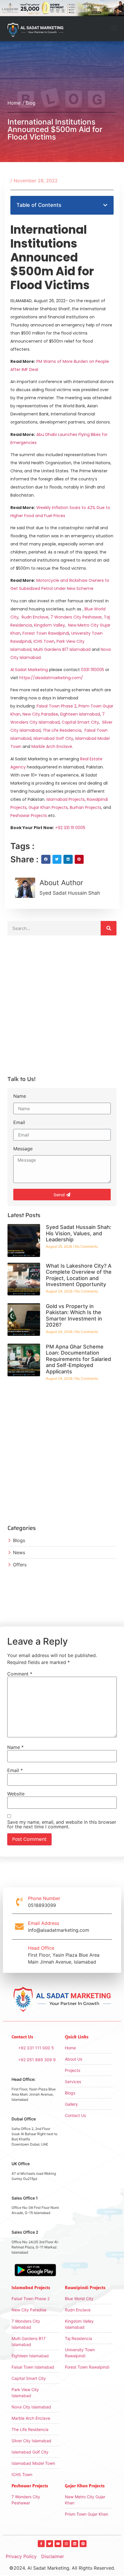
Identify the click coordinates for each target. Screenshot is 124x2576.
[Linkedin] (75, 2544)
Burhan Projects (86, 807)
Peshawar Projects (29, 816)
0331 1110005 (93, 670)
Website (16, 1794)
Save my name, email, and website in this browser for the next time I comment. (62, 1824)
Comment (20, 1674)
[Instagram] (66, 2544)
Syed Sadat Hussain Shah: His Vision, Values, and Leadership (79, 1233)
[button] (114, 29)
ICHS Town (44, 641)
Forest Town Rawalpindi (46, 633)
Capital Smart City (80, 722)
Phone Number (44, 1898)
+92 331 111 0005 (70, 828)
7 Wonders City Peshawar (76, 617)
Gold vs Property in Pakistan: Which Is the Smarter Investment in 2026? (74, 1316)
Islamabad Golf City (53, 738)
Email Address (44, 1923)
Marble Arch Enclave (52, 746)
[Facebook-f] (41, 2544)
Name (20, 1096)
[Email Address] (19, 1927)
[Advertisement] (62, 1008)
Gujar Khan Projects (48, 807)
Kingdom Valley (49, 625)
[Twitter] (50, 2544)
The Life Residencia (62, 730)
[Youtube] (58, 2544)
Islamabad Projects (66, 799)
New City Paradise (40, 714)
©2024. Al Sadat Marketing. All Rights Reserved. (62, 2568)
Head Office (41, 1948)
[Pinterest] (83, 2544)
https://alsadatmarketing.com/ (51, 678)
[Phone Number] (19, 1902)
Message (23, 1149)
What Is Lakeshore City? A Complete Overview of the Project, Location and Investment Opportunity (79, 1275)
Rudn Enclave (35, 617)
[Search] (109, 928)
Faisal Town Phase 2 (57, 706)
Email (19, 1123)
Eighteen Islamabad (80, 714)
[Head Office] (19, 1955)
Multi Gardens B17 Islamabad (62, 649)
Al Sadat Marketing (29, 670)
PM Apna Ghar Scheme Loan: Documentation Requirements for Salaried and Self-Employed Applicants (78, 1359)
